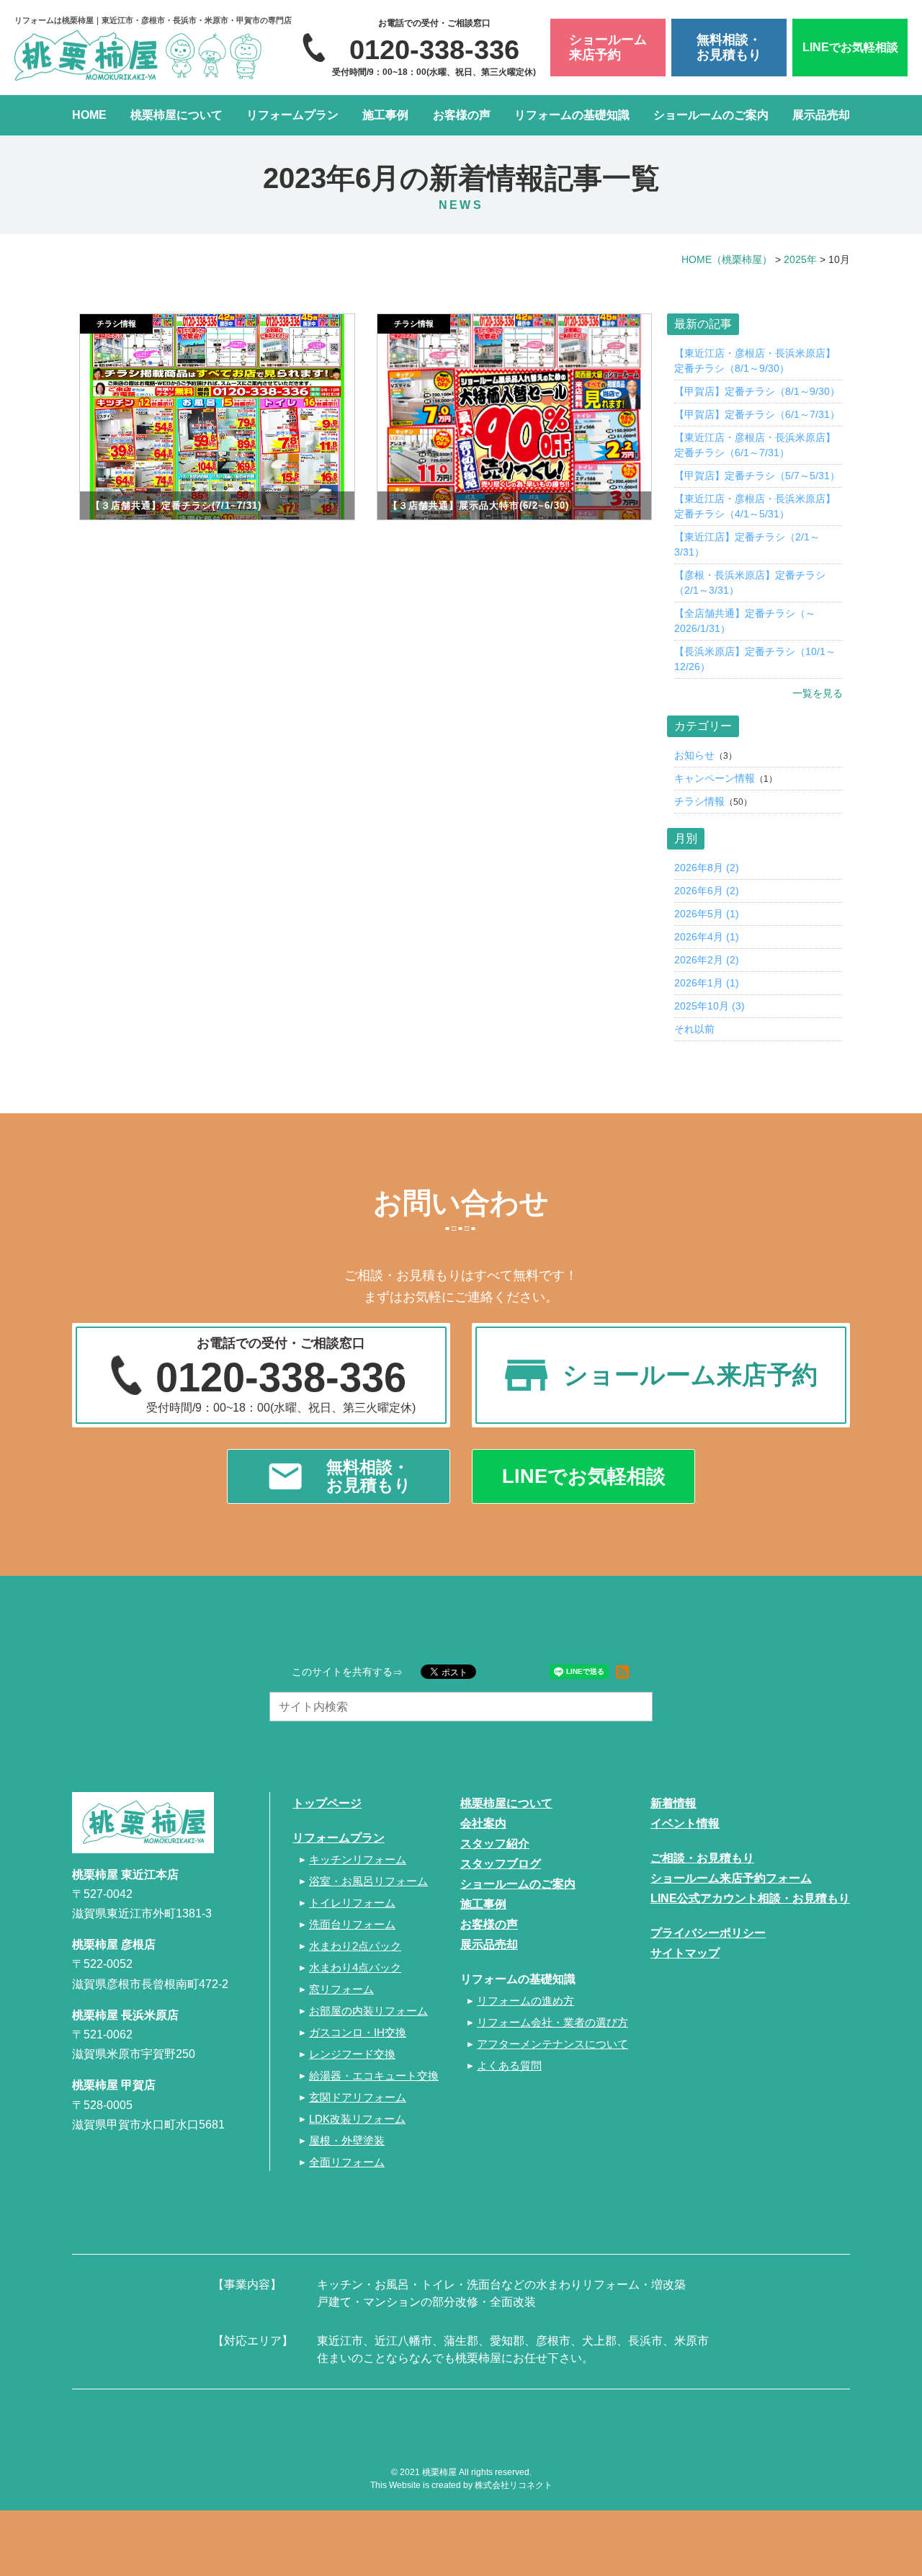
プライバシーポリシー (708, 1933)
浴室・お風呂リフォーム (368, 1881)
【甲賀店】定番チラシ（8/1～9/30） (757, 391)
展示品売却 (821, 115)
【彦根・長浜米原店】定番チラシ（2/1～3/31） (750, 583)
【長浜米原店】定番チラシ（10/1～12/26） (755, 659)
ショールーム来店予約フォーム (731, 1878)
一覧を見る (818, 693)
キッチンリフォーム (358, 1859)
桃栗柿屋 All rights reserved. (477, 2472)
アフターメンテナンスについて (552, 2044)
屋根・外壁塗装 (347, 2140)
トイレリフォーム (352, 1903)
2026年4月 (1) (707, 937)
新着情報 (673, 1803)
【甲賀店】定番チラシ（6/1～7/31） (757, 414)
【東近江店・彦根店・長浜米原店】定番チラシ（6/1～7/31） (755, 445)
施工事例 (385, 115)
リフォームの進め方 (525, 2001)
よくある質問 (509, 2065)
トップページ (327, 1803)
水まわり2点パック (355, 1946)
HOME (89, 115)
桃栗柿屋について (176, 115)
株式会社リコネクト (514, 2485)
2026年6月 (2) (707, 891)
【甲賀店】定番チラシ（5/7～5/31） (757, 476)
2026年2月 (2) (707, 960)
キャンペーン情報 (715, 778)
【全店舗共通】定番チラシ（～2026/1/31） (745, 621)
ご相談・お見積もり (702, 1858)
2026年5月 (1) (707, 914)
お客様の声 (462, 115)
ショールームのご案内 (711, 115)
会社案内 (483, 1823)
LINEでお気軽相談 (850, 47)
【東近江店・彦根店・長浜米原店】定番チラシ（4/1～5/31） (755, 506)
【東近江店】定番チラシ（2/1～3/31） (747, 544)
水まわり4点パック (355, 1967)
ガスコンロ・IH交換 (358, 2032)
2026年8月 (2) (707, 868)
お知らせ (694, 755)
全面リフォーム (347, 2162)
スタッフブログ (501, 1864)
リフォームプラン (292, 115)
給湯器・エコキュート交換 (374, 2076)
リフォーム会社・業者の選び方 (552, 2022)
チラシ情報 (699, 801)
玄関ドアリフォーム (358, 2097)
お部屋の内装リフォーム (368, 2011)
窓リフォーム (341, 1989)
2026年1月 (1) (707, 983)
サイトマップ (685, 1953)
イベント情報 (685, 1823)
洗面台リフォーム (352, 1924)
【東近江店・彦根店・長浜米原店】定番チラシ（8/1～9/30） (755, 361)
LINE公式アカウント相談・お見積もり (750, 1898)
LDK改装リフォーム (357, 2119)
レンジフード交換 (352, 2054)
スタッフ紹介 (495, 1844)
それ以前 (694, 1029)
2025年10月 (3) (710, 1006)
